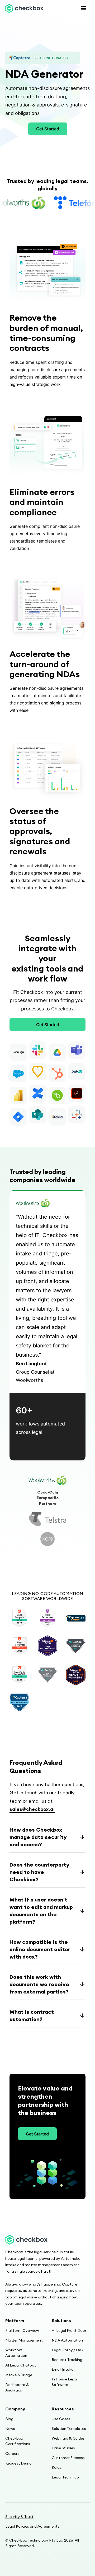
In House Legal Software (65, 2382)
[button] (83, 8)
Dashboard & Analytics (17, 2387)
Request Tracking (67, 2360)
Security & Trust (19, 2517)
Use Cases (61, 2419)
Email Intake (63, 2369)
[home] (24, 8)
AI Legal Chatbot (21, 2365)
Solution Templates (69, 2429)
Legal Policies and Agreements (32, 2526)
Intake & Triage (19, 2375)
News (10, 2429)
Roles (56, 2467)
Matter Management (24, 2340)
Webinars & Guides (68, 2438)
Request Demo (18, 2463)
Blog (9, 2419)
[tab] (47, 1480)
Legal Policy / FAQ (68, 2350)
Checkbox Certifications (18, 2441)
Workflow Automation (16, 2353)
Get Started (48, 129)
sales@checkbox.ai (32, 1809)
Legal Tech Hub (65, 2477)
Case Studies (63, 2448)
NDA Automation (67, 2340)
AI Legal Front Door (69, 2330)
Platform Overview (22, 2330)
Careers (12, 2454)
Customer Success (68, 2458)
